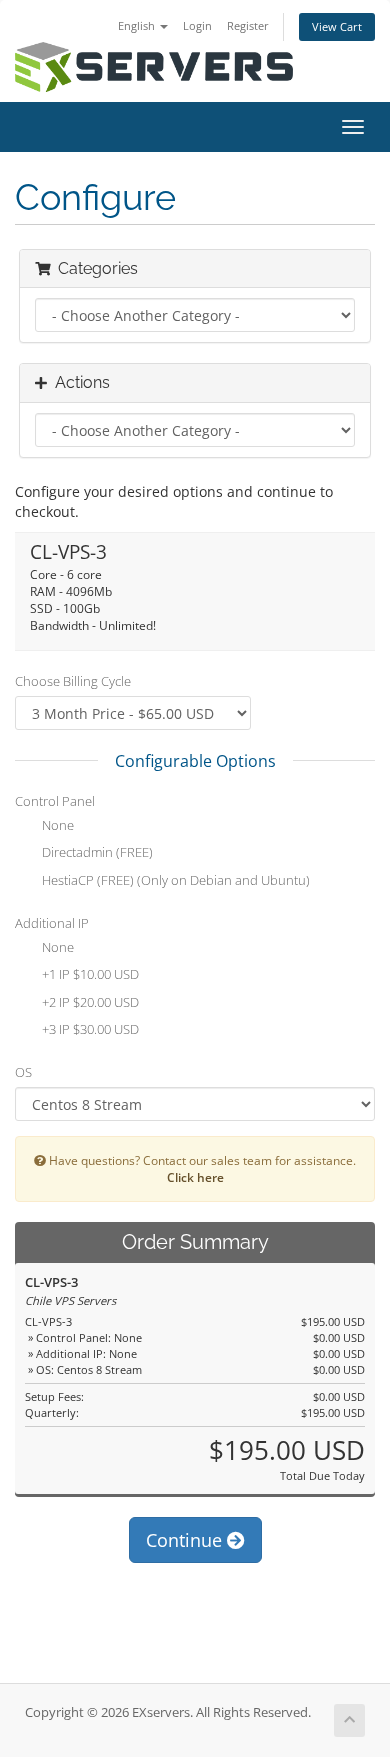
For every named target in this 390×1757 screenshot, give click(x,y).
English (138, 25)
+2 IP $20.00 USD (89, 1002)
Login (197, 25)
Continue (186, 1540)
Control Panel (55, 801)
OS (23, 1072)
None (56, 825)
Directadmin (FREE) (96, 853)
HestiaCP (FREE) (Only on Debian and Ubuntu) (174, 880)
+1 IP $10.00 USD (89, 975)
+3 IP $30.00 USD (89, 1030)
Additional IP (52, 923)
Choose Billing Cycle (73, 681)
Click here (195, 1177)
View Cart (337, 26)
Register (248, 25)
